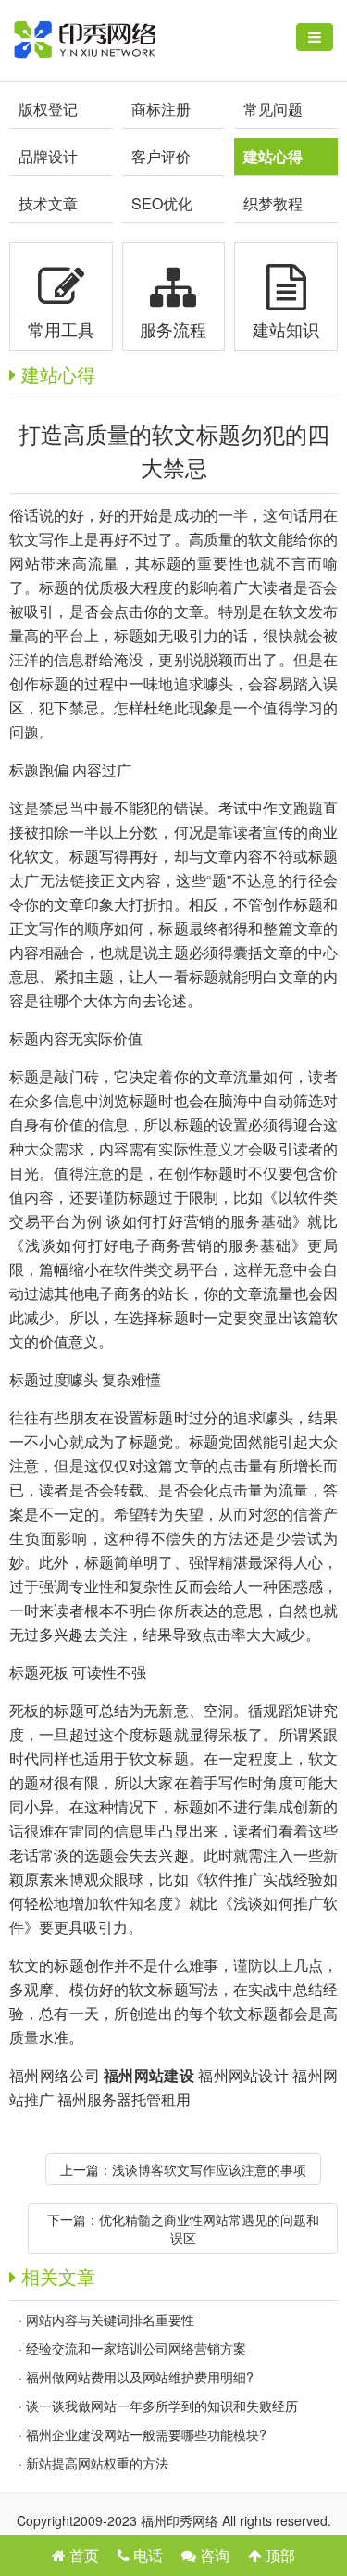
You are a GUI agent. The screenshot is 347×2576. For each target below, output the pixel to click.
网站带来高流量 (64, 563)
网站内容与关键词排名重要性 (110, 2319)
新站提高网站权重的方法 (97, 2463)
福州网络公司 (55, 2075)
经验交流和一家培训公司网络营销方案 (136, 2348)
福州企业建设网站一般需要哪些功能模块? (146, 2434)
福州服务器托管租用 (124, 2099)
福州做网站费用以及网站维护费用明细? (140, 2377)
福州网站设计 (243, 2075)
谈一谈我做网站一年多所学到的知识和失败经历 (162, 2406)
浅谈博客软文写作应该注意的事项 (209, 2169)
